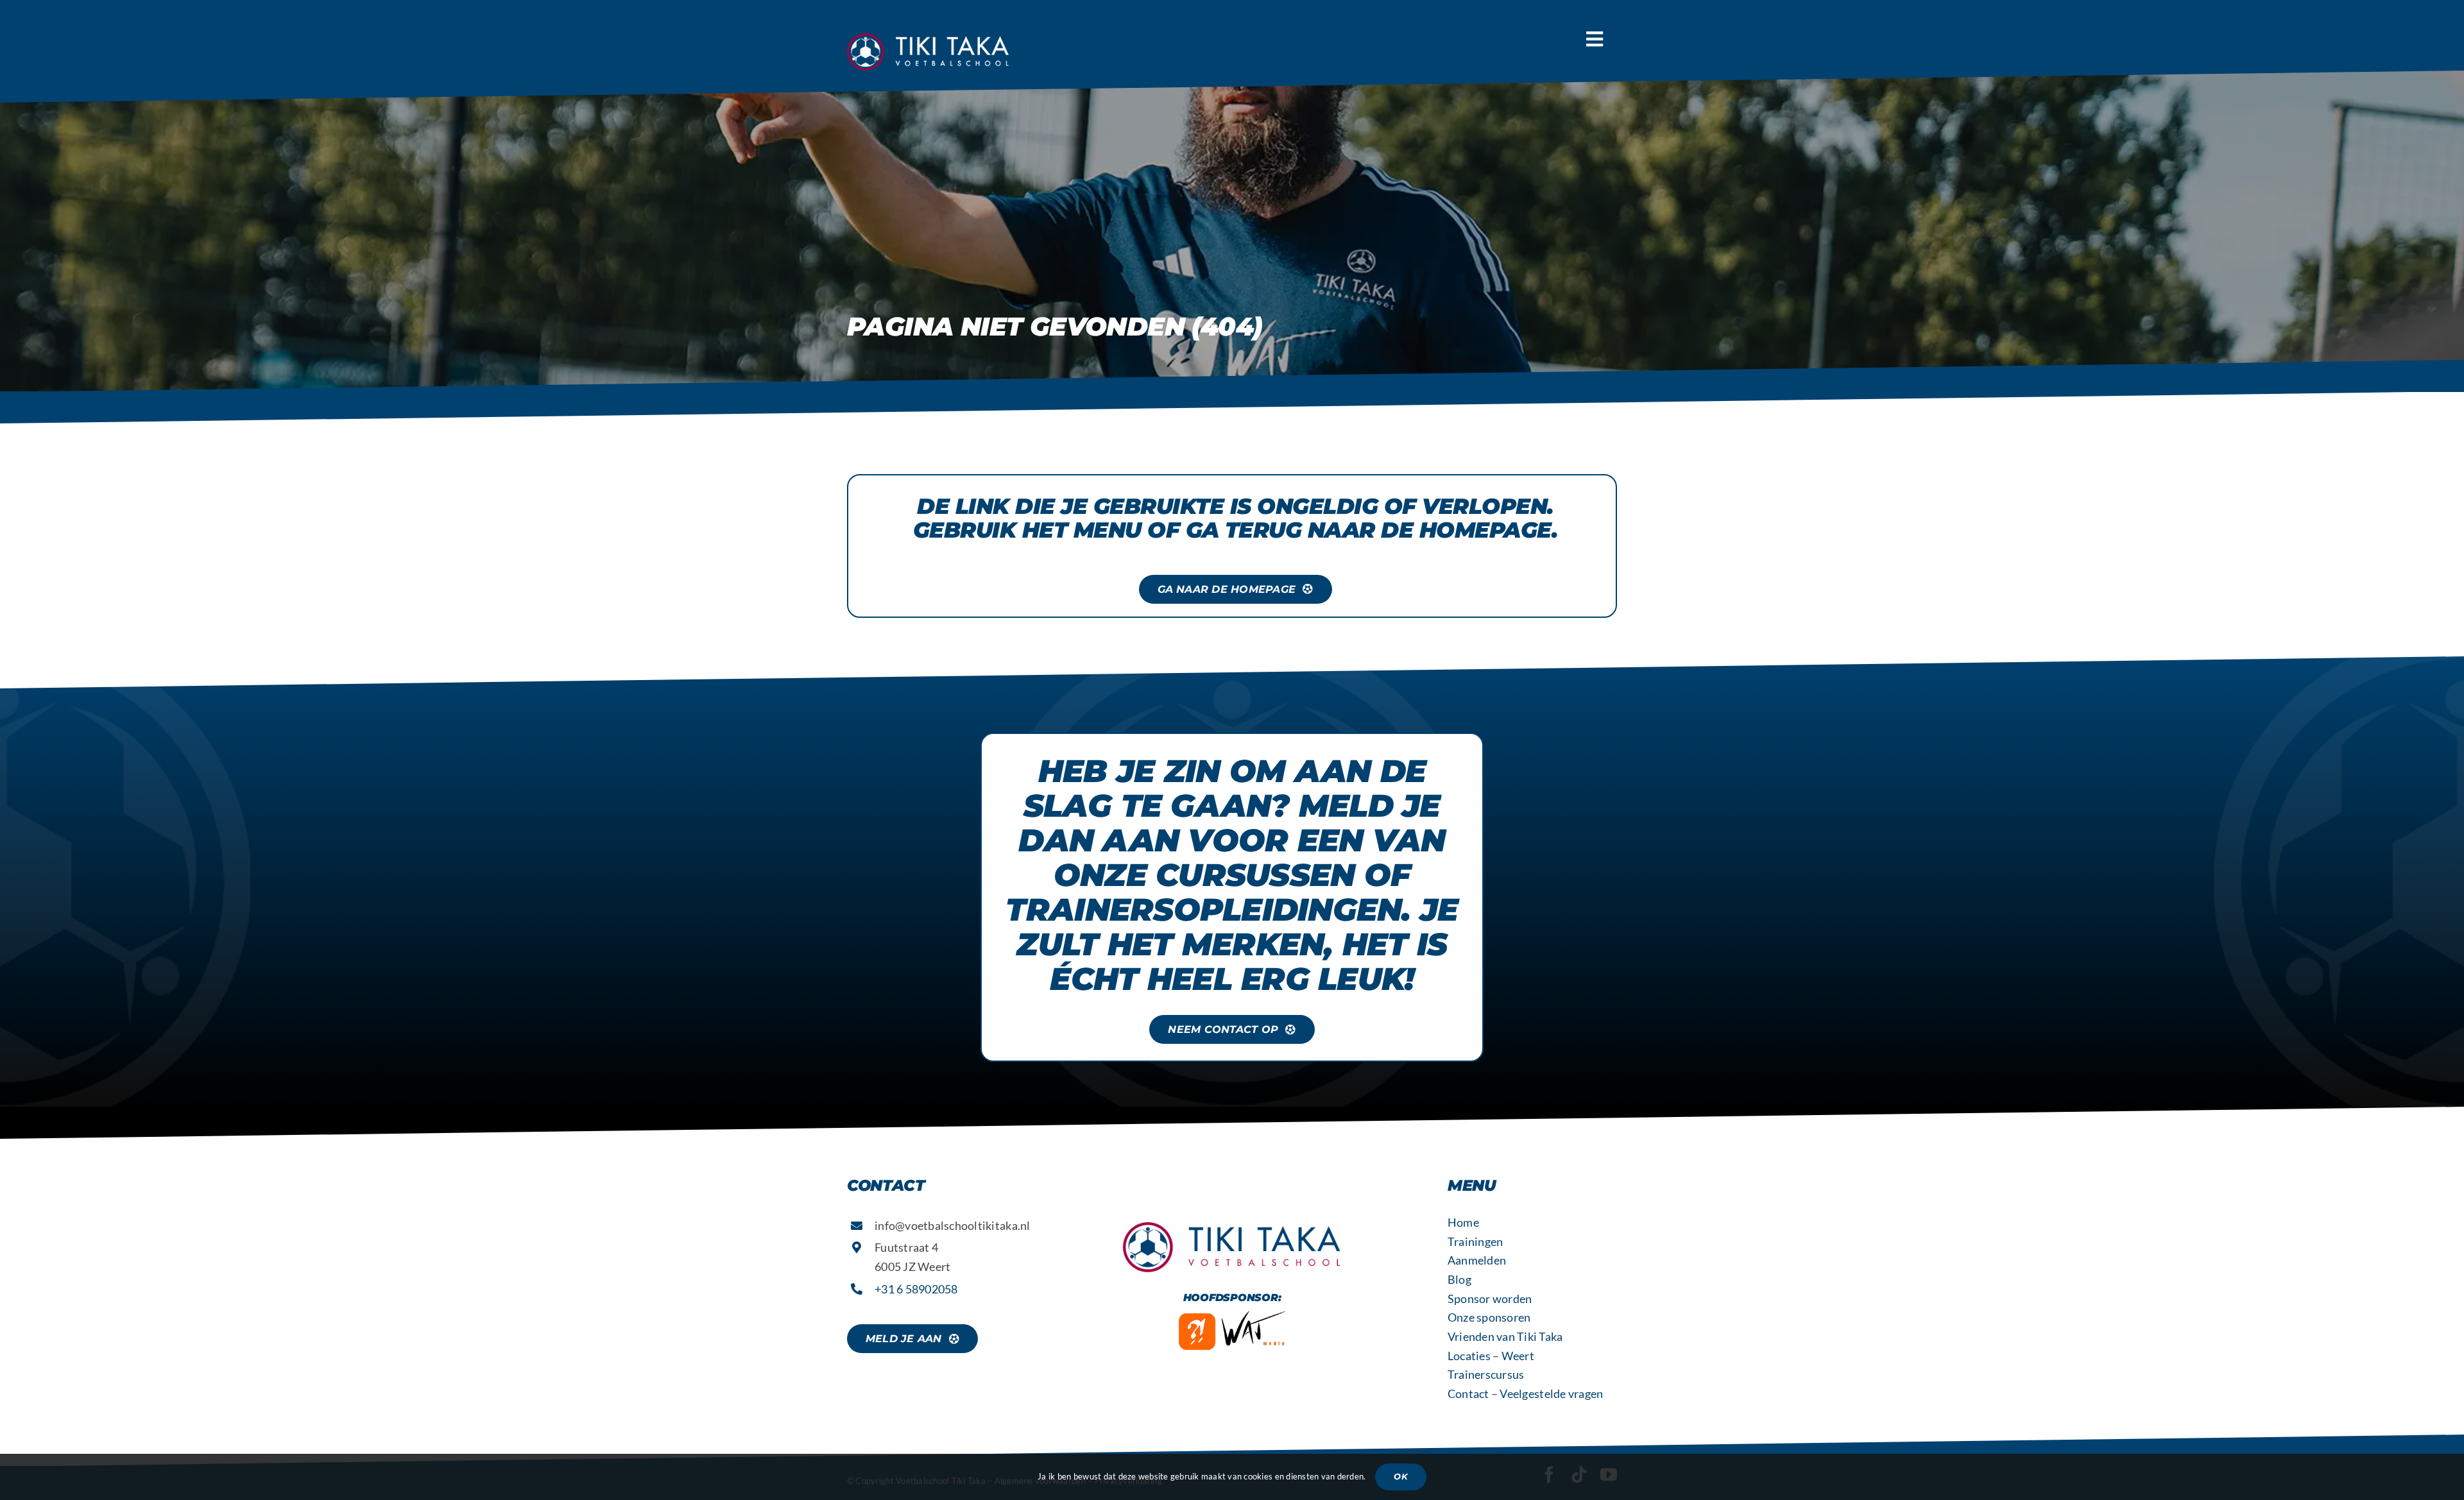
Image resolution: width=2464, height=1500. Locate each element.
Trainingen (1476, 1241)
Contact (1468, 1393)
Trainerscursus (1486, 1374)
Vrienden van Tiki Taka (1505, 1336)
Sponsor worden (1490, 1299)
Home (1463, 1222)
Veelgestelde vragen (1551, 1393)
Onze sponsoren (1489, 1317)
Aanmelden (1477, 1260)
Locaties (1469, 1356)
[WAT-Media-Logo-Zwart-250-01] (1232, 1316)
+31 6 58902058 (916, 1289)
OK (1400, 1476)
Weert (1518, 1356)
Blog (1459, 1279)
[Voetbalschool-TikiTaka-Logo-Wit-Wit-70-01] (930, 39)
